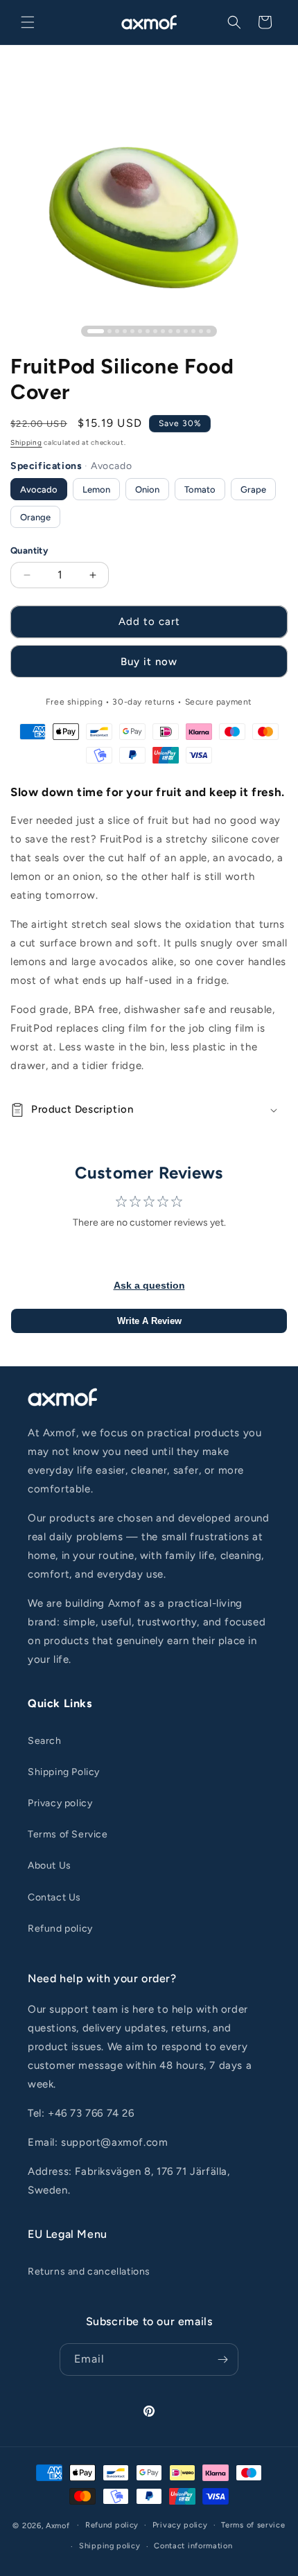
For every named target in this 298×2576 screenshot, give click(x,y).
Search (45, 1741)
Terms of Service (68, 1834)
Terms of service (253, 2525)
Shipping (26, 442)
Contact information (193, 2546)
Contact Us (54, 1897)
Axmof (58, 2525)
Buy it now (149, 662)
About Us (50, 1865)
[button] (28, 22)
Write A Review (149, 1321)
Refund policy (60, 1929)
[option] (39, 489)
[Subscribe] (222, 2359)
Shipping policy (110, 2546)
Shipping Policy (64, 1772)
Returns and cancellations (89, 2271)
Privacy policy (60, 1803)
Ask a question (149, 1285)
